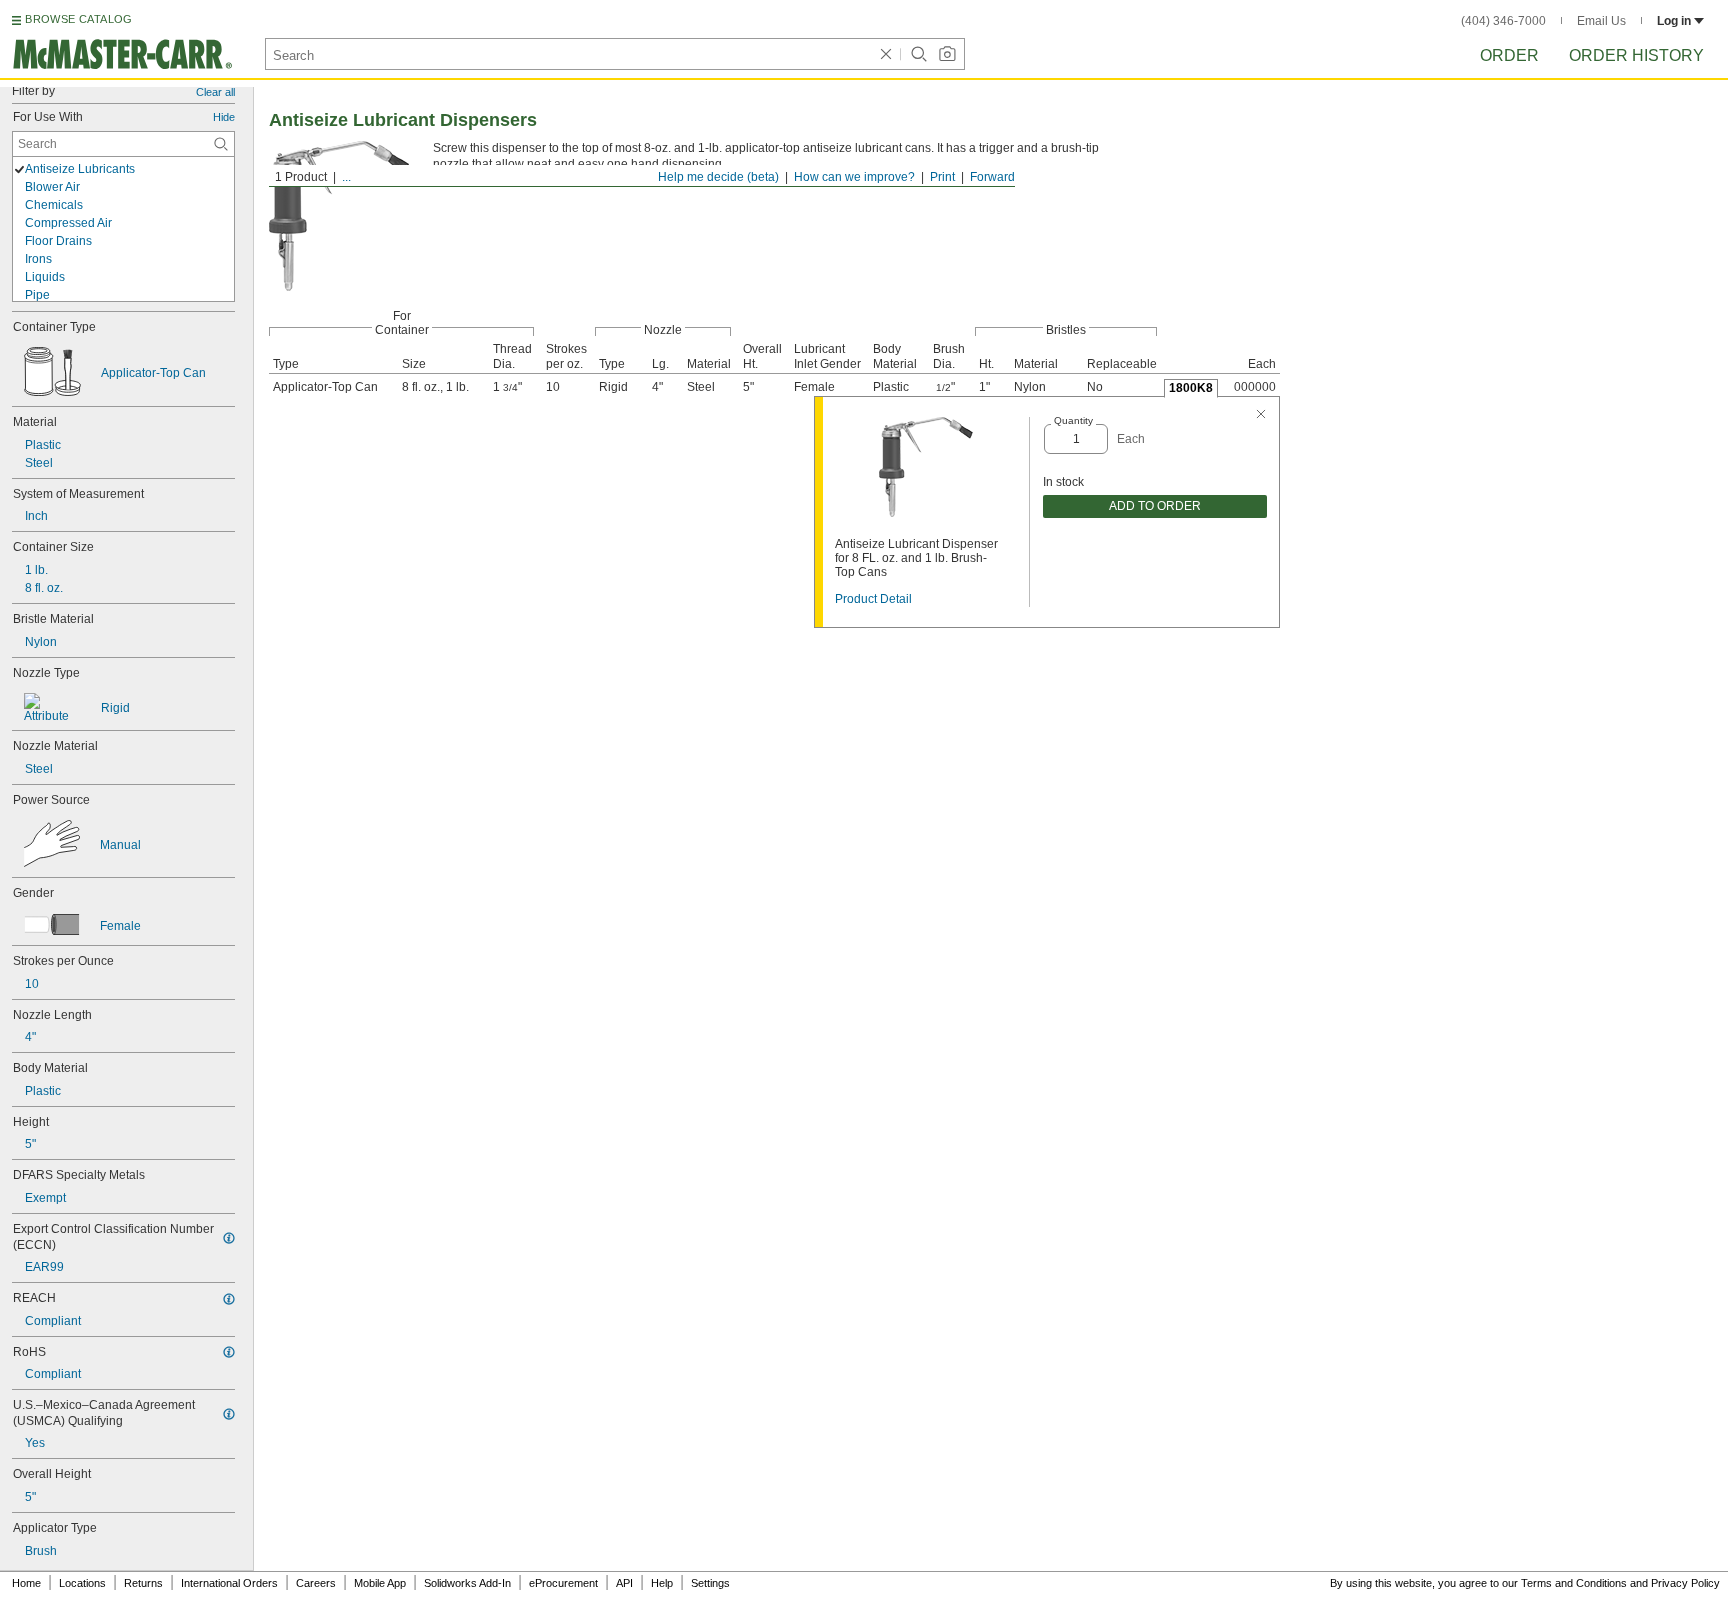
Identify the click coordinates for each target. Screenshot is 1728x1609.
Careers (316, 1583)
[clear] (886, 54)
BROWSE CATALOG (78, 19)
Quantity (1073, 420)
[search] (221, 144)
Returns (143, 1583)
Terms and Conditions (1574, 1583)
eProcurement (563, 1583)
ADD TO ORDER (1155, 506)
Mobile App (380, 1583)
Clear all (215, 92)
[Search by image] (947, 54)
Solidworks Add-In (467, 1583)
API (624, 1583)
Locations (82, 1583)
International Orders (229, 1583)
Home (26, 1583)
